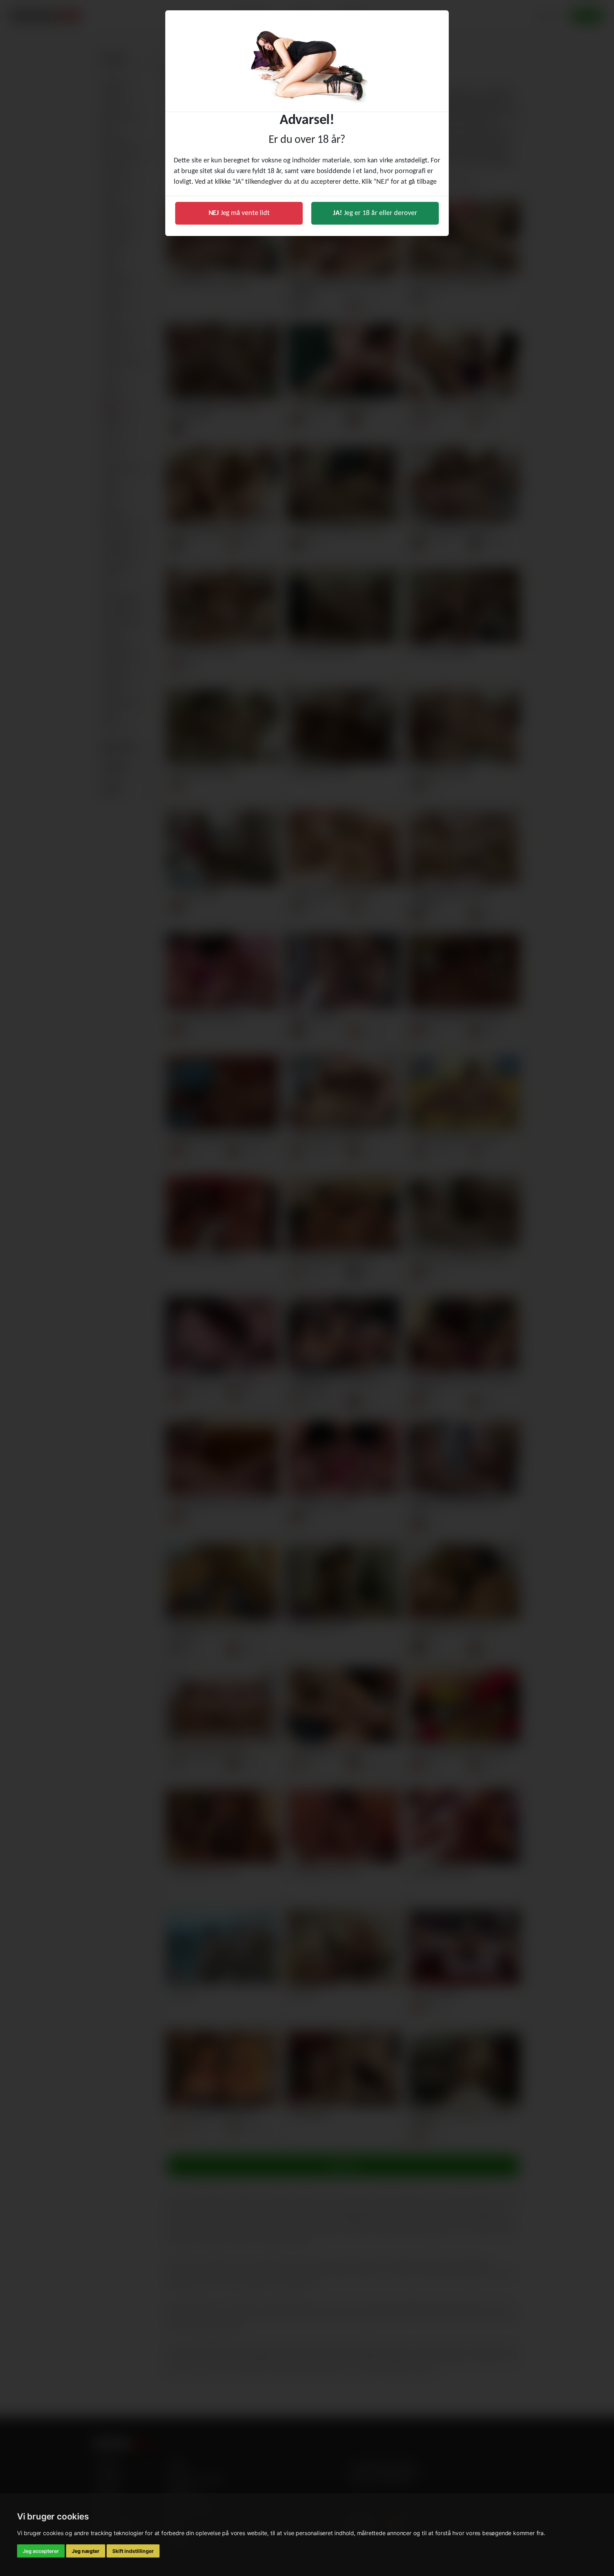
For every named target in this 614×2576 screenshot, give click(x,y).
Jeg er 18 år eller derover (375, 213)
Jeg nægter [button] (86, 2551)
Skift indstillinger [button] (133, 2551)
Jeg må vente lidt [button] (239, 213)
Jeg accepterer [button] (41, 2551)
